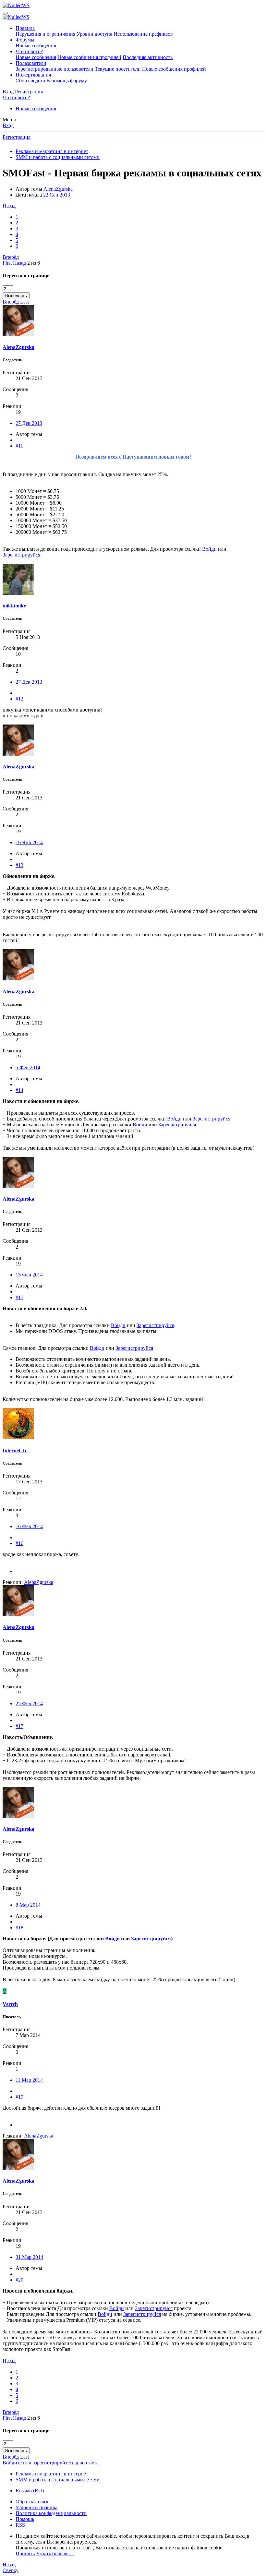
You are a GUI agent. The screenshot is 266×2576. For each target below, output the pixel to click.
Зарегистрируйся (21, 555)
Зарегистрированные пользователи (54, 69)
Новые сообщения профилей (89, 57)
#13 (19, 865)
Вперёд (11, 257)
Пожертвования (33, 75)
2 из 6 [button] (34, 263)
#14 (19, 1090)
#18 (19, 1928)
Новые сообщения (36, 46)
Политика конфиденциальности (51, 2513)
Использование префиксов (143, 34)
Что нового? (29, 51)
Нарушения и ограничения (45, 34)
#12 (19, 699)
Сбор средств (30, 81)
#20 (19, 2280)
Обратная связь (32, 2502)
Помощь (25, 2519)
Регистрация (17, 137)
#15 (19, 1297)
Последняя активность (148, 57)
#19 (19, 2097)
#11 (19, 446)
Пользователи (31, 63)
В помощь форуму (67, 81)
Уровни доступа (94, 34)
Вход (8, 125)
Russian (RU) (30, 2491)
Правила (25, 28)
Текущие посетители (118, 69)
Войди (209, 549)
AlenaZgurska (58, 189)
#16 (19, 1543)
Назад (9, 206)
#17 (19, 1726)
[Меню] (5, 13)
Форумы (25, 40)
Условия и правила (36, 2507)
